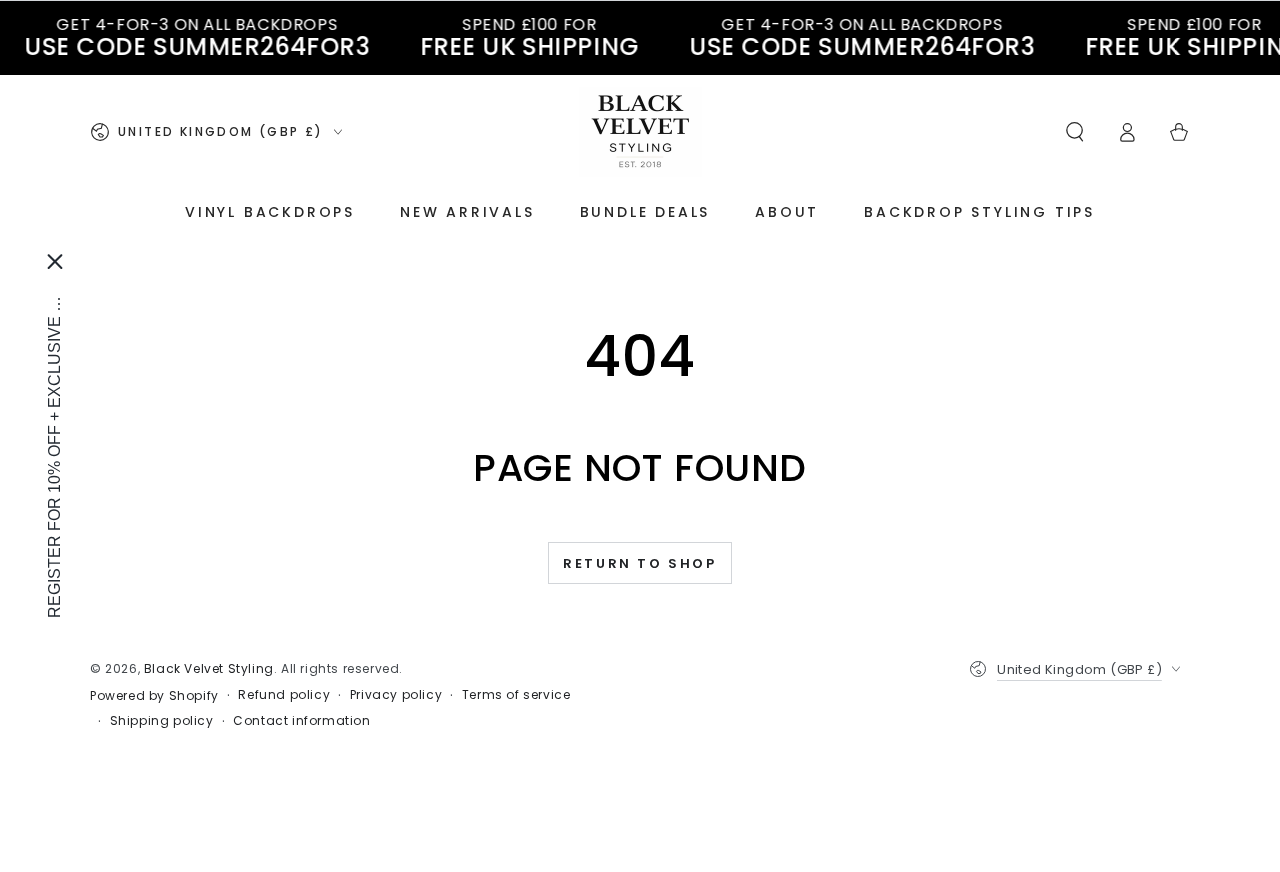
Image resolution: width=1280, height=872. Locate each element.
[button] (1075, 132)
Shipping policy (162, 721)
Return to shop (639, 563)
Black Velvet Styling (209, 668)
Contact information (301, 721)
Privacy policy (396, 695)
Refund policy (284, 695)
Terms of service (516, 695)
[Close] (55, 261)
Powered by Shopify (154, 696)
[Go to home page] (640, 132)
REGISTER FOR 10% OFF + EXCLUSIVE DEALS (54, 451)
